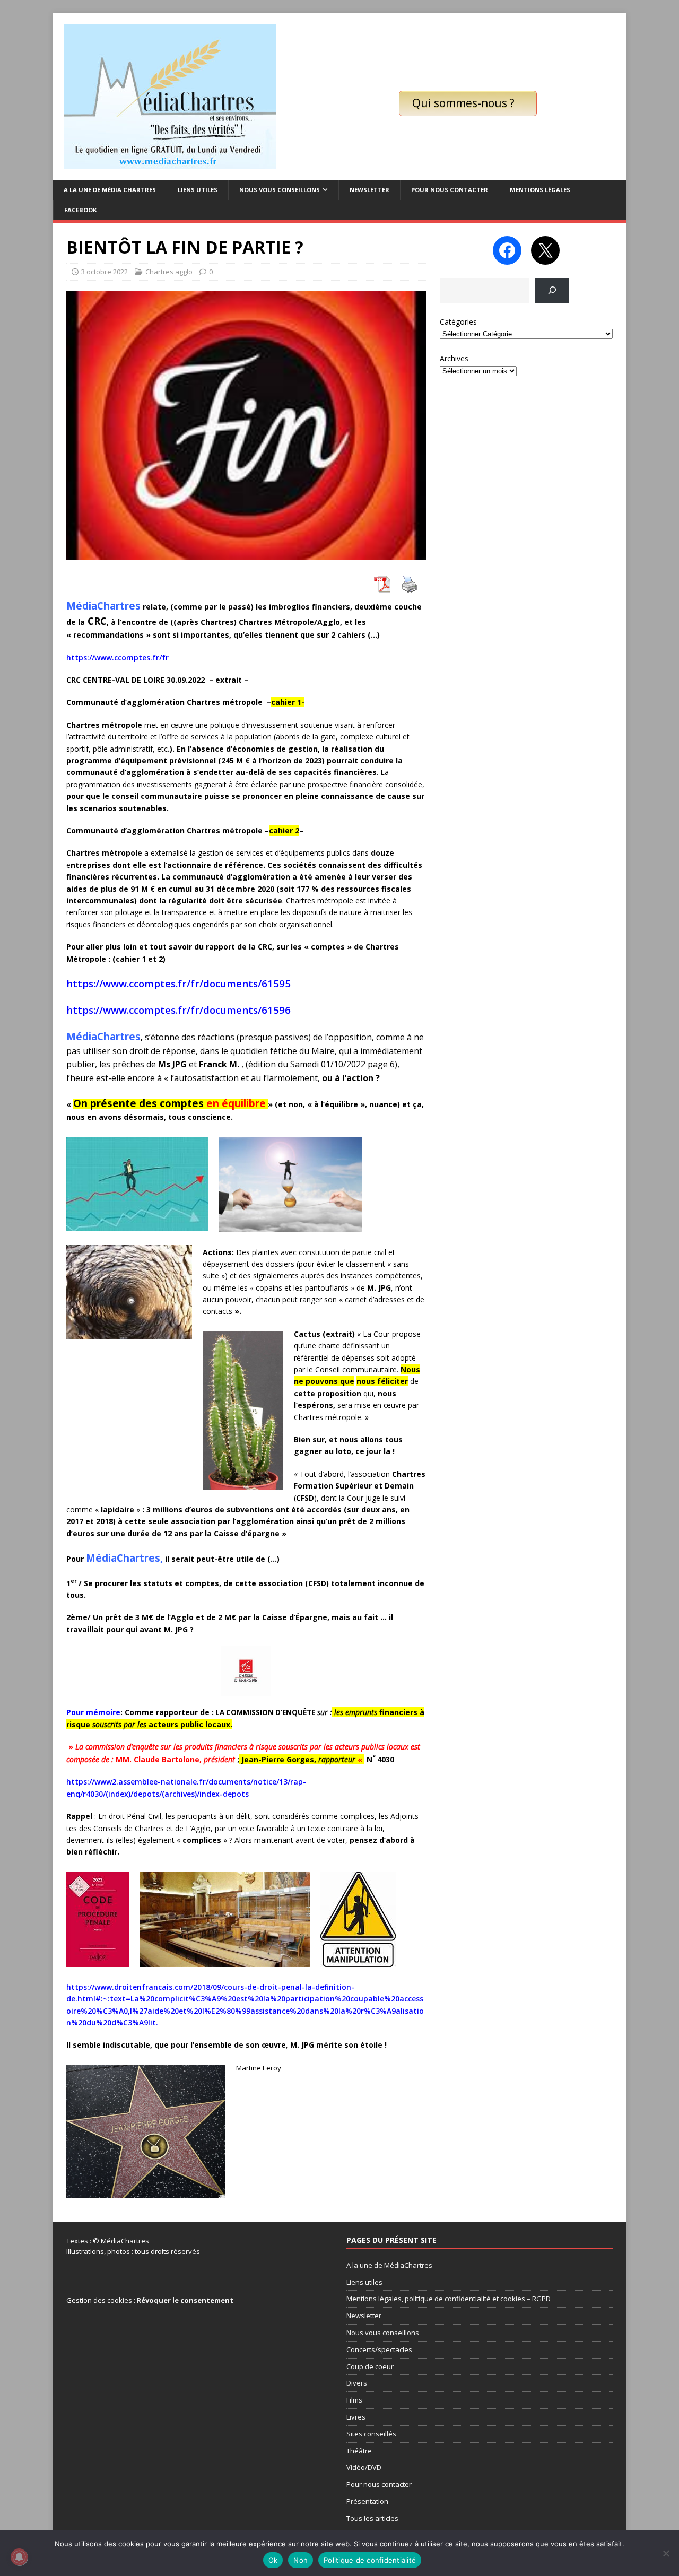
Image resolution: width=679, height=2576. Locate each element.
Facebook (80, 210)
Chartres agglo (169, 272)
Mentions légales (540, 190)
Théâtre (359, 2451)
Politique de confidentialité (370, 2560)
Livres (356, 2417)
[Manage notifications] (19, 2557)
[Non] (666, 2553)
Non (301, 2560)
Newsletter (369, 190)
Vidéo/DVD (364, 2467)
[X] (545, 250)
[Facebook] (507, 250)
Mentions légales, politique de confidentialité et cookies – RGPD (449, 2299)
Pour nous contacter (450, 190)
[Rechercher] (552, 290)
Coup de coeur (370, 2366)
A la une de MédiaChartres (389, 2265)
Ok (273, 2560)
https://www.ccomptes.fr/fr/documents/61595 (179, 983)
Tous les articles (372, 2518)
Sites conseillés (371, 2434)
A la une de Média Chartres (110, 190)
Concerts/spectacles (379, 2349)
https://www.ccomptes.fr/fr (117, 658)
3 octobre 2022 (105, 272)
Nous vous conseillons (280, 190)
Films (354, 2400)
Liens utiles (198, 190)
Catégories (458, 322)
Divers (357, 2383)
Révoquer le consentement (185, 2300)
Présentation (367, 2501)
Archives (454, 358)
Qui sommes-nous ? (463, 103)
